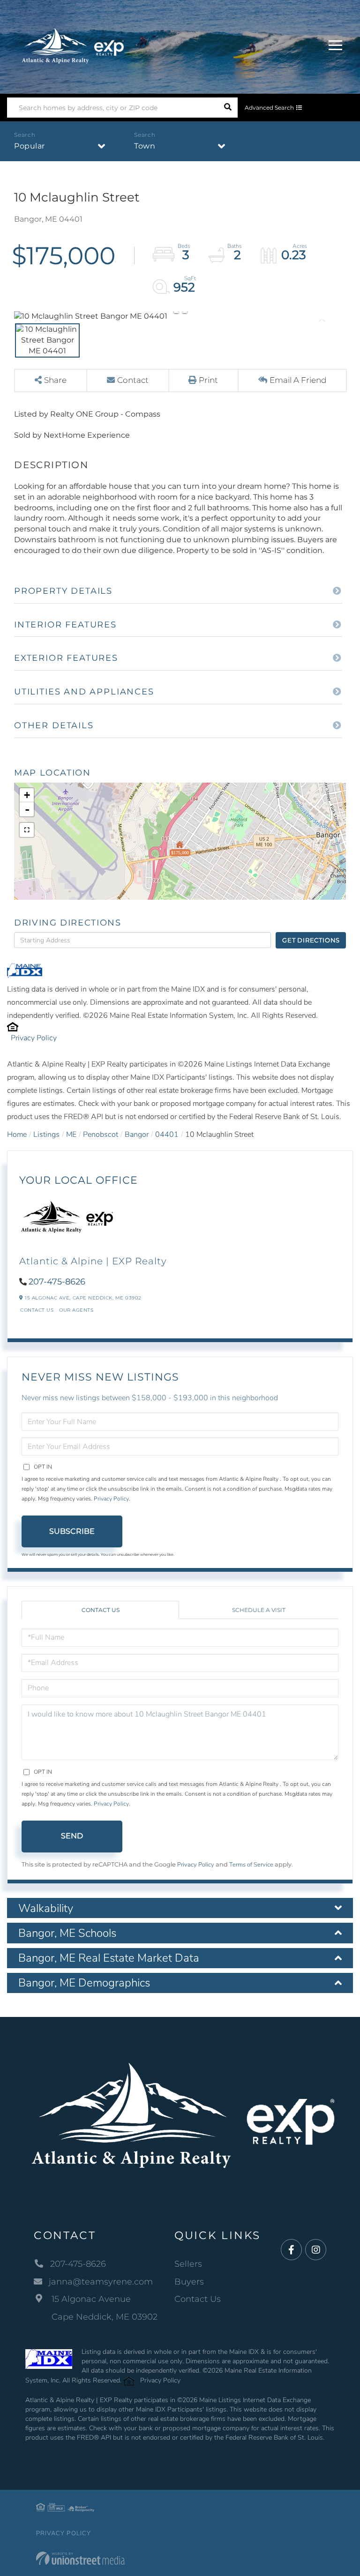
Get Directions (311, 940)
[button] (228, 108)
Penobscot (101, 1135)
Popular (30, 146)
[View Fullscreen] (27, 830)
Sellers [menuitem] (188, 2264)
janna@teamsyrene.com (101, 2282)
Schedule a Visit (259, 1610)
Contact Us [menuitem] (198, 2299)
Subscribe (72, 1531)
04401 (167, 1135)
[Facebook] (291, 2250)
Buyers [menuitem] (189, 2282)
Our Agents (76, 1310)
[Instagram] (316, 2250)
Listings (46, 1135)
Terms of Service (251, 1865)
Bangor (137, 1135)
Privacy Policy (34, 1038)
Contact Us (37, 1310)
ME (71, 1135)
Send (72, 1836)
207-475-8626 (57, 1282)
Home (17, 1135)
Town (145, 146)
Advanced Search (269, 108)
